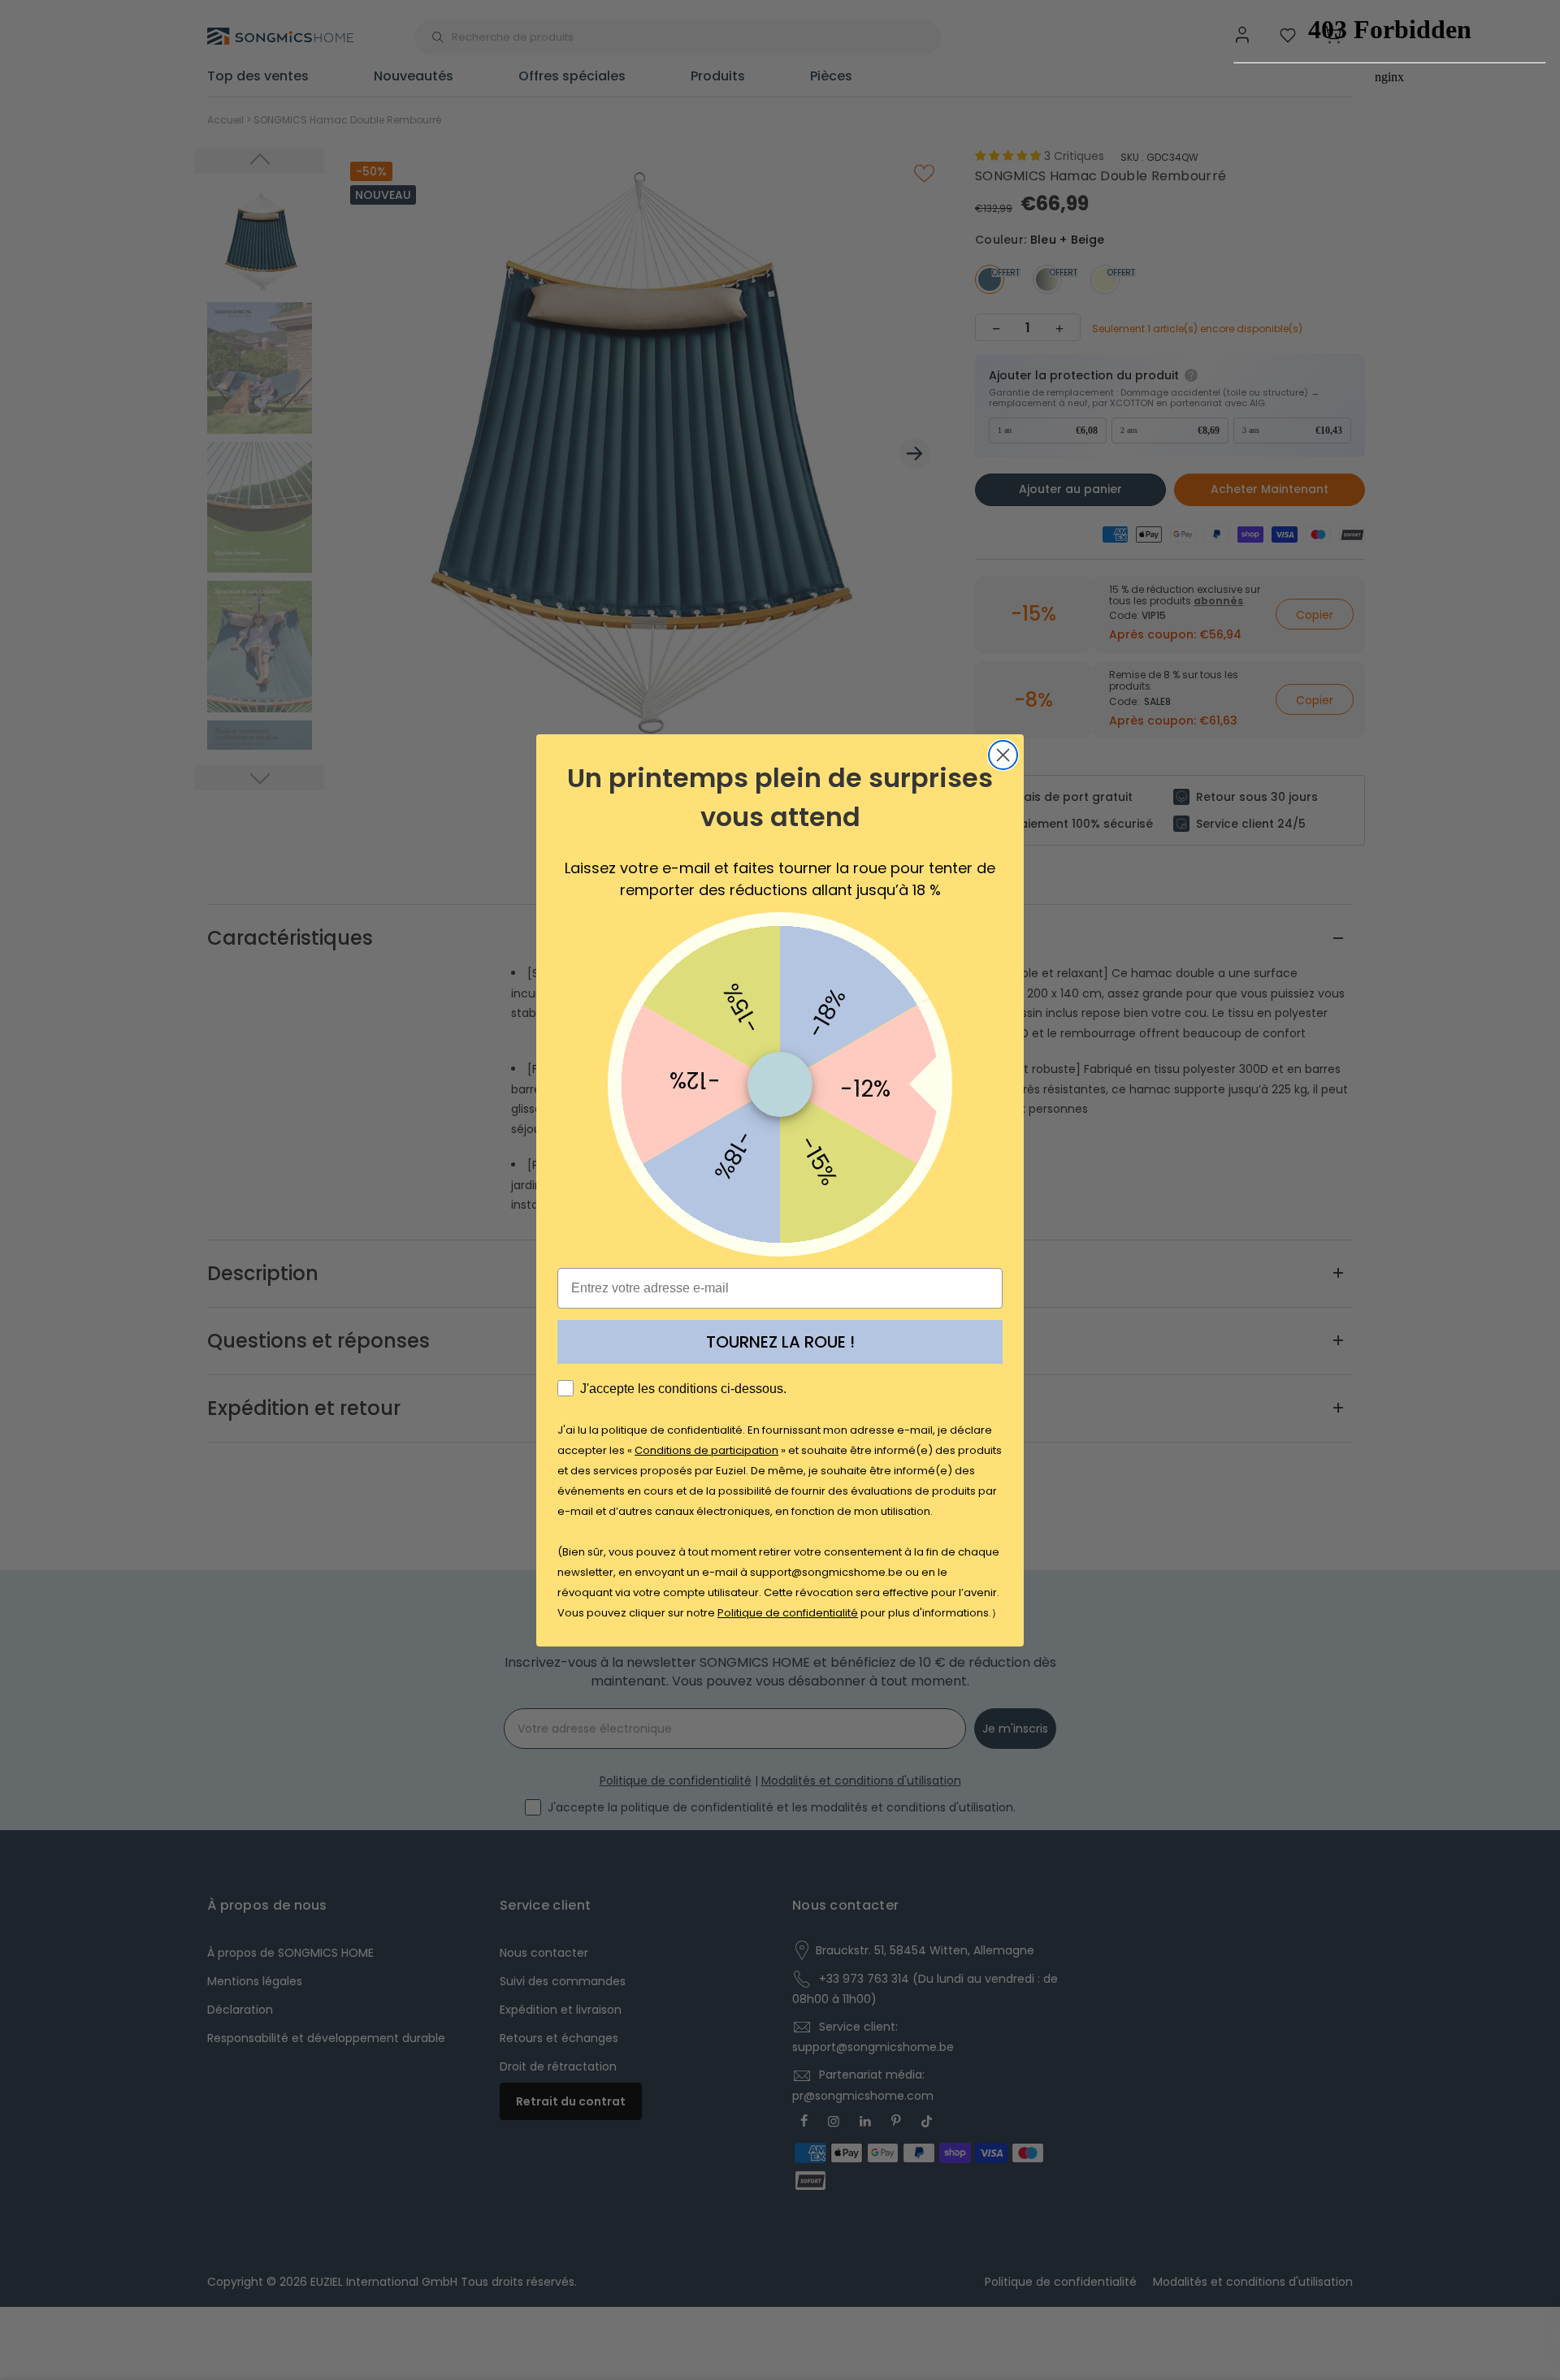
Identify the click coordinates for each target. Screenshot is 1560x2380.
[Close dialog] (1003, 755)
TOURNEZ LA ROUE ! (780, 1342)
